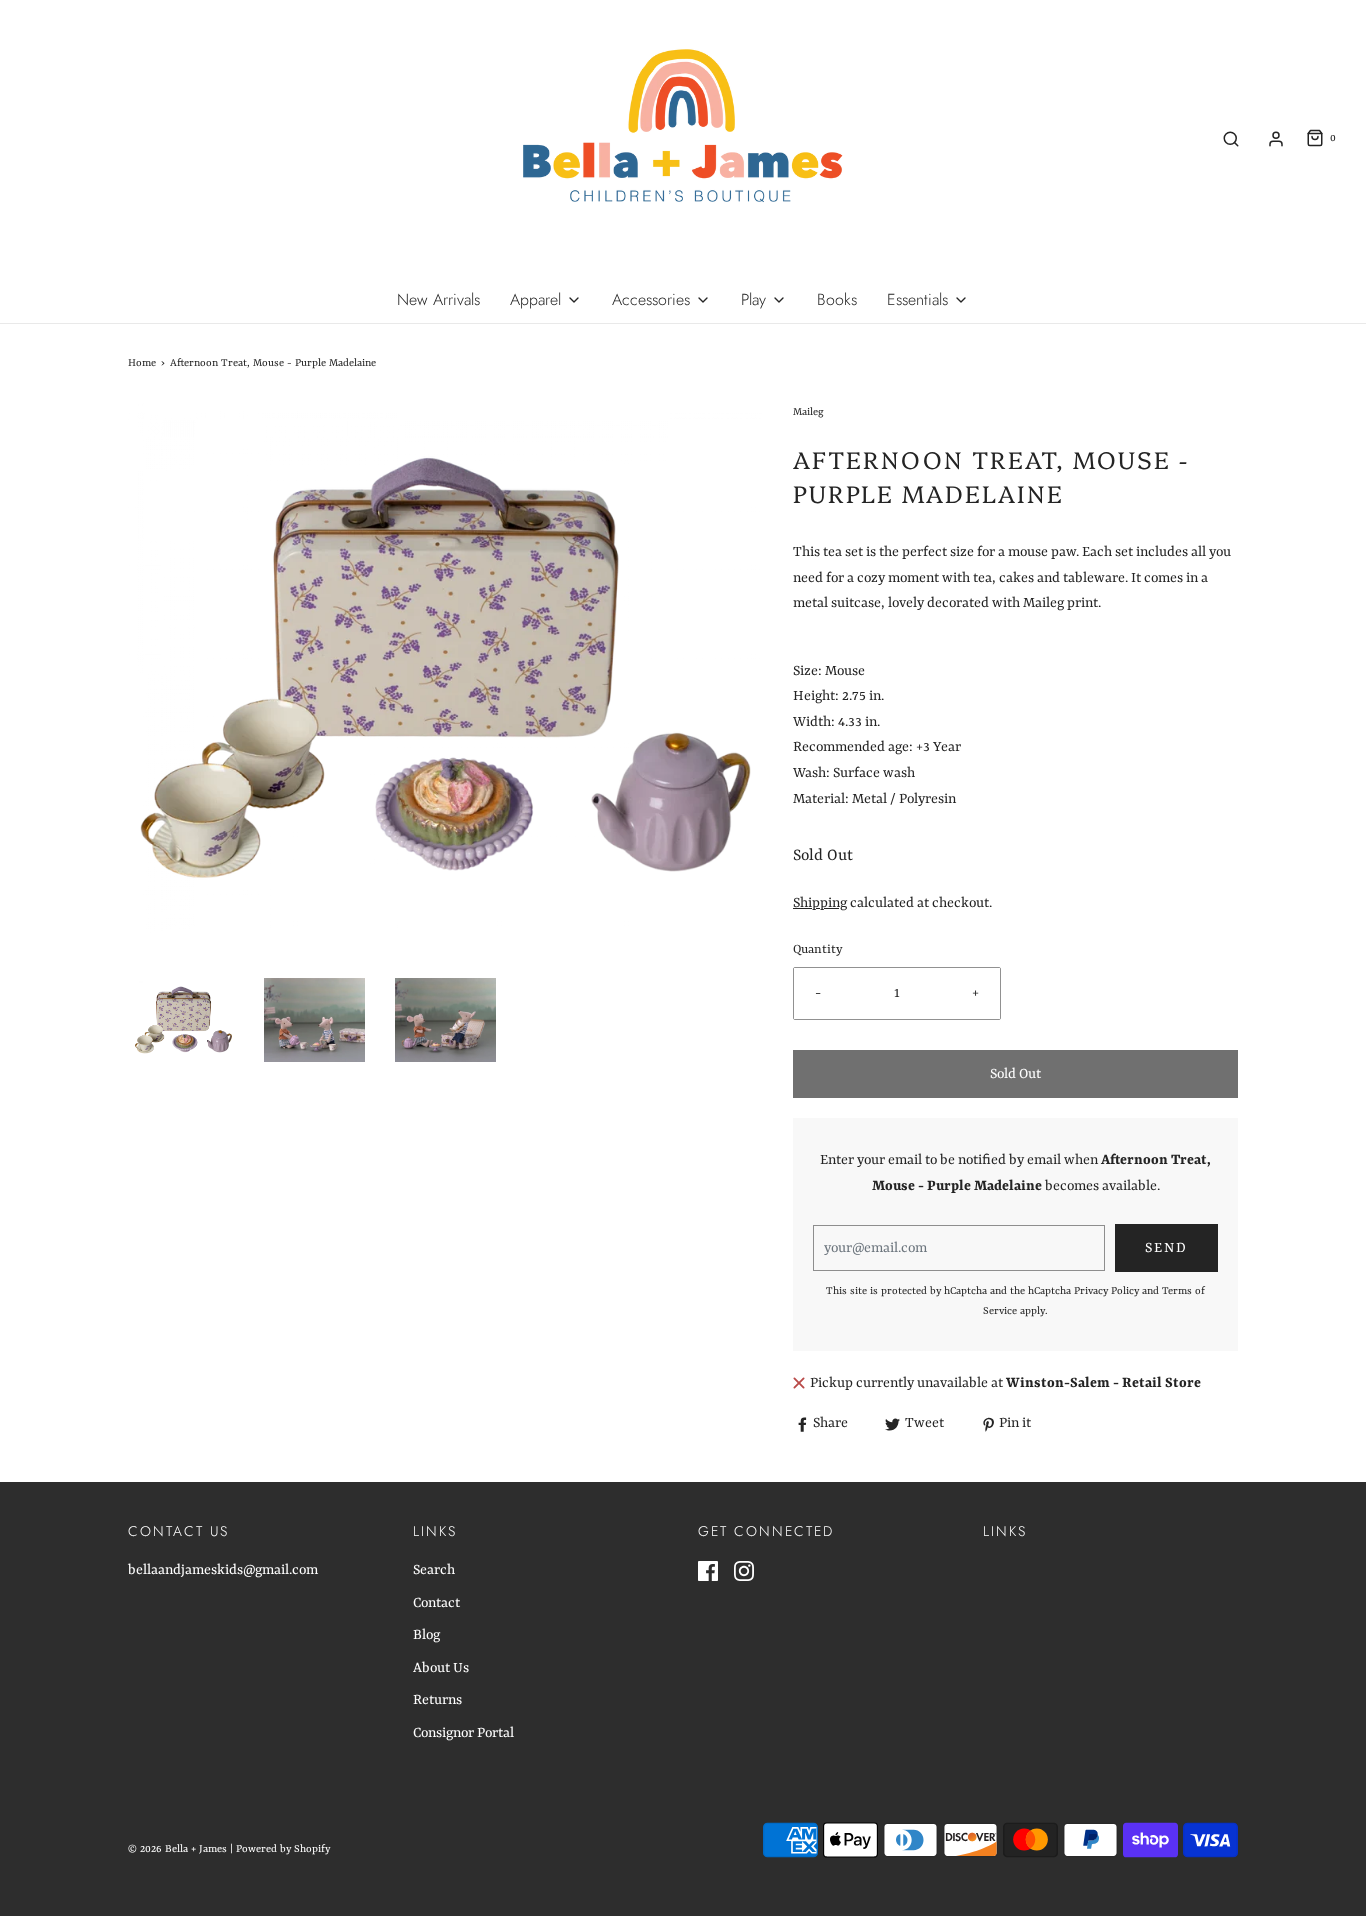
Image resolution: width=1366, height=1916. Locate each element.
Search (434, 1570)
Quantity (818, 950)
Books (837, 299)
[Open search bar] (1231, 138)
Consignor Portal (463, 1733)
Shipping (820, 903)
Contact (436, 1603)
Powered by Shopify (283, 1849)
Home (142, 363)
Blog (426, 1635)
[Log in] (1276, 139)
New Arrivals (438, 299)
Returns (437, 1700)
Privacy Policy (1106, 1291)
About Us (441, 1668)
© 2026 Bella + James (177, 1849)
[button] (183, 1020)
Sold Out (1015, 1074)
